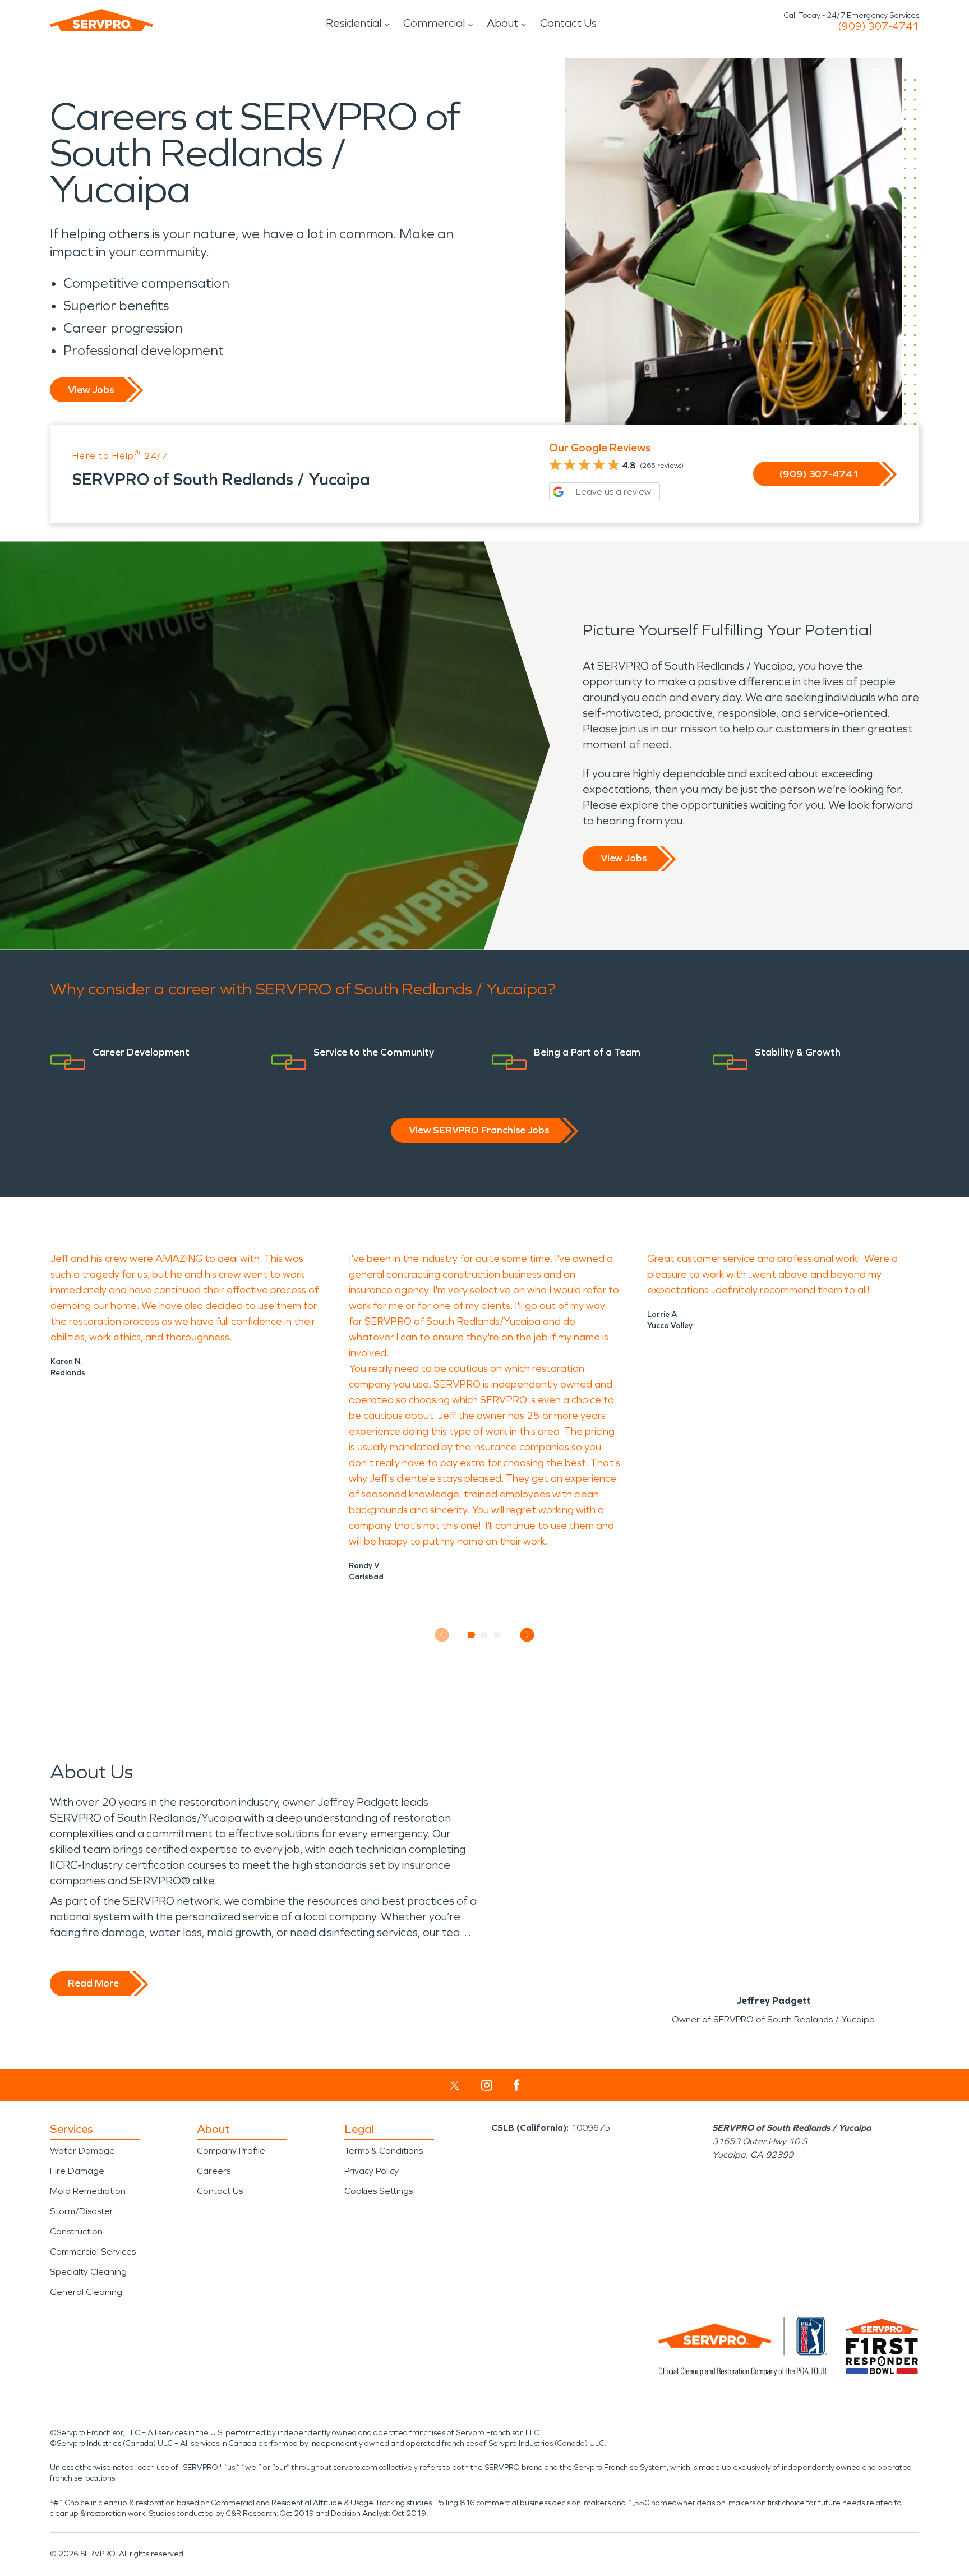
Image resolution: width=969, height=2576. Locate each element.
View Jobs (91, 390)
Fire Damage (77, 2171)
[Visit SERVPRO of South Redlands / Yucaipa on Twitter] (454, 2085)
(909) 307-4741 (878, 26)
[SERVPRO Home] (101, 20)
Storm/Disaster (82, 2211)
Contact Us (568, 23)
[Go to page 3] (498, 1635)
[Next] (527, 1635)
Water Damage (82, 2151)
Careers (214, 2171)
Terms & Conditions (384, 2151)
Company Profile (231, 2151)
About (502, 23)
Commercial (434, 23)
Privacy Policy (372, 2171)
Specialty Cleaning (88, 2272)
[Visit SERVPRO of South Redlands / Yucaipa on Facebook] (517, 2085)
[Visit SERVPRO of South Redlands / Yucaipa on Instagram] (487, 2085)
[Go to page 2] (485, 1635)
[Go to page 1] (472, 1635)
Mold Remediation (88, 2191)
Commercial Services (93, 2252)
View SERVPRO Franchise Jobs (479, 1130)
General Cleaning (86, 2292)
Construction (76, 2231)
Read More (93, 1983)
